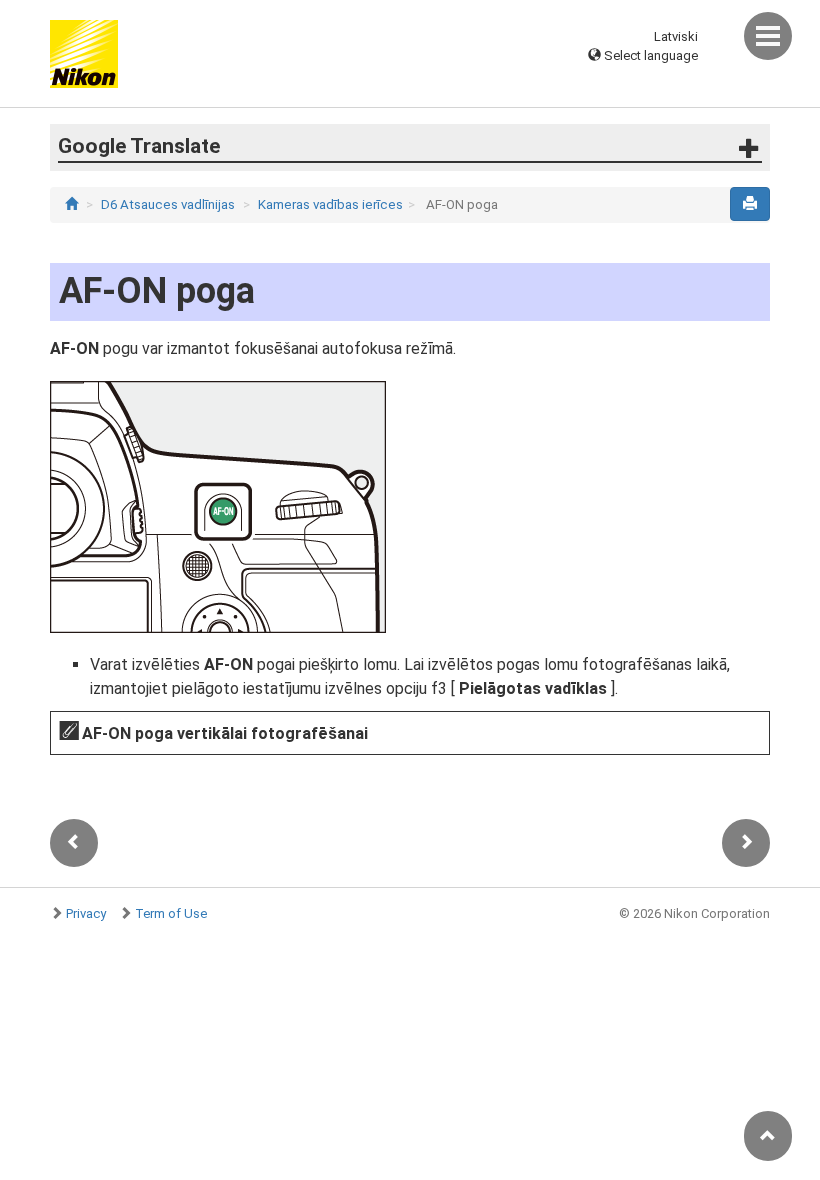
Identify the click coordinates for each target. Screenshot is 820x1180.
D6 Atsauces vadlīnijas (168, 204)
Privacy (86, 913)
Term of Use (171, 913)
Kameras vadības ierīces (330, 204)
